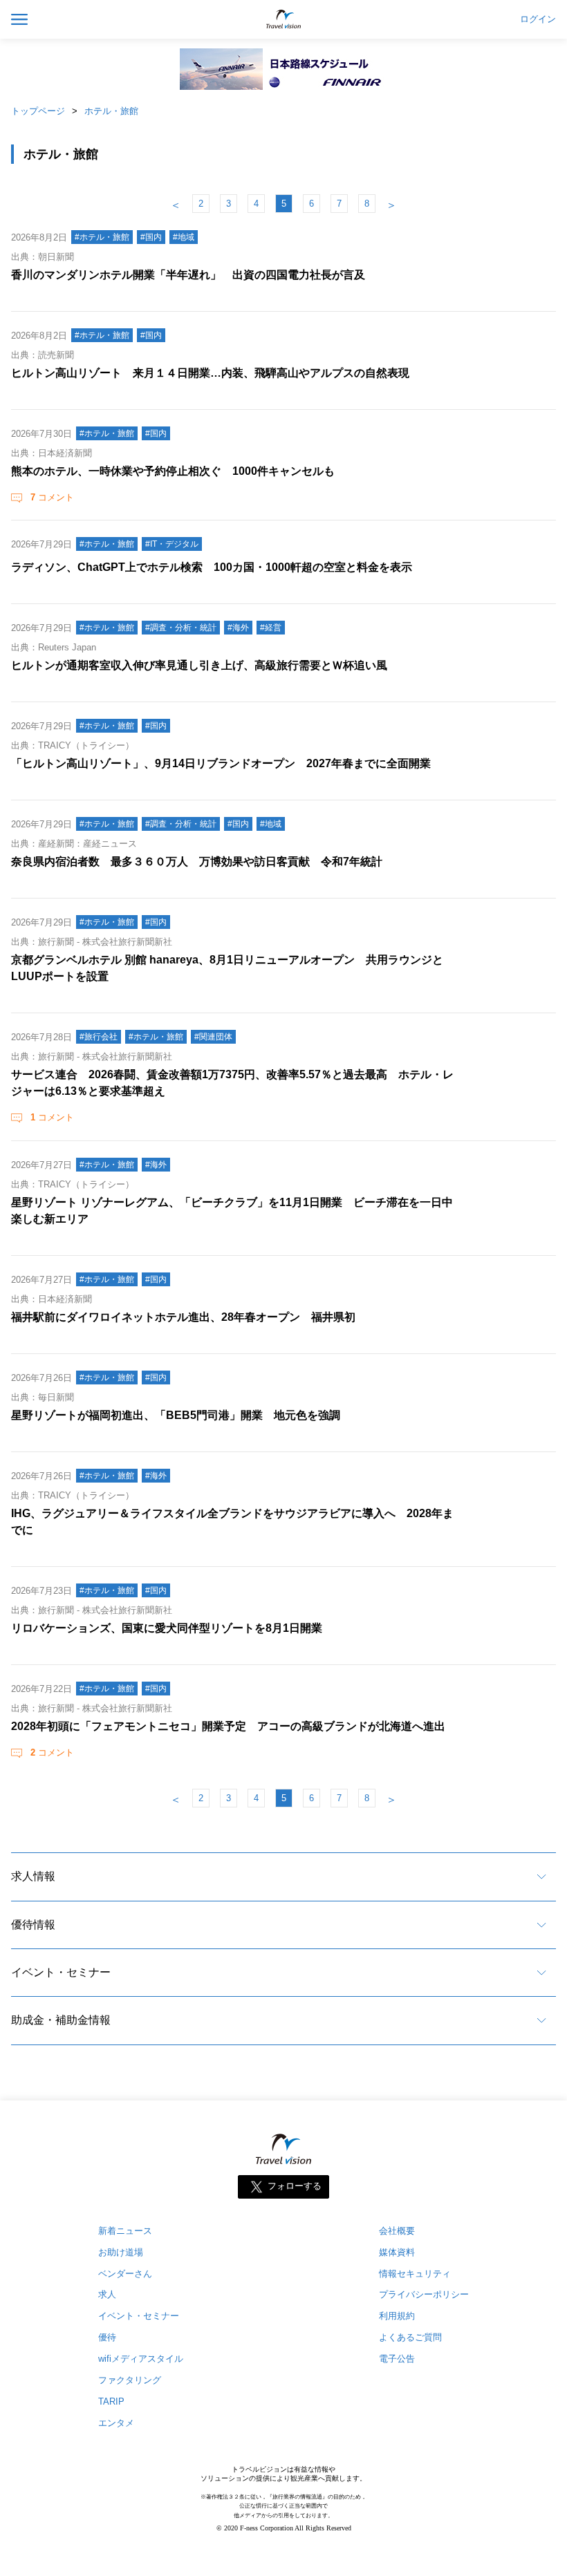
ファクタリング (130, 2380)
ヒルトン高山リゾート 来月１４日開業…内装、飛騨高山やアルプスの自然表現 (210, 373)
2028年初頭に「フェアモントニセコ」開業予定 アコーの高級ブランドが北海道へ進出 (228, 1726)
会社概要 (397, 2231)
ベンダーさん (125, 2274)
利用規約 (397, 2316)
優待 (107, 2337)
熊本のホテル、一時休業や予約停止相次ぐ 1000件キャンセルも (173, 471)
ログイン (538, 19)
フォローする (295, 2186)
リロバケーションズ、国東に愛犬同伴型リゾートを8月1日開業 (167, 1628)
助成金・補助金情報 (61, 2020)
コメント (52, 497)
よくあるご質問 (410, 2337)
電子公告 (397, 2359)
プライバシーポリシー (424, 2294)
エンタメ (116, 2423)
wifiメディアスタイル (141, 2359)
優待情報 (33, 1925)
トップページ (38, 111)
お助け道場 (121, 2252)
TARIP (111, 2401)
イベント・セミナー (61, 1972)
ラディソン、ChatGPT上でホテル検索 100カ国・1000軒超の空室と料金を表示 (212, 567)
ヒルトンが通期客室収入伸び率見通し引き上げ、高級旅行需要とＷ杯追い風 (199, 665)
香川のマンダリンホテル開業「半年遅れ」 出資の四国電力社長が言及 (188, 275)
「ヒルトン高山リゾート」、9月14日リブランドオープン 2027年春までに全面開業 (221, 763)
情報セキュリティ (415, 2274)
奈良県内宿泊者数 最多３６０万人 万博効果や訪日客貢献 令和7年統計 (197, 862)
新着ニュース (125, 2231)
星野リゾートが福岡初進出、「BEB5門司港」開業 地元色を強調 (176, 1415)
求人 (107, 2294)
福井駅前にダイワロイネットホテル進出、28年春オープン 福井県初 (183, 1317)
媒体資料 (397, 2252)
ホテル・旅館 (111, 111)
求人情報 (33, 1876)
